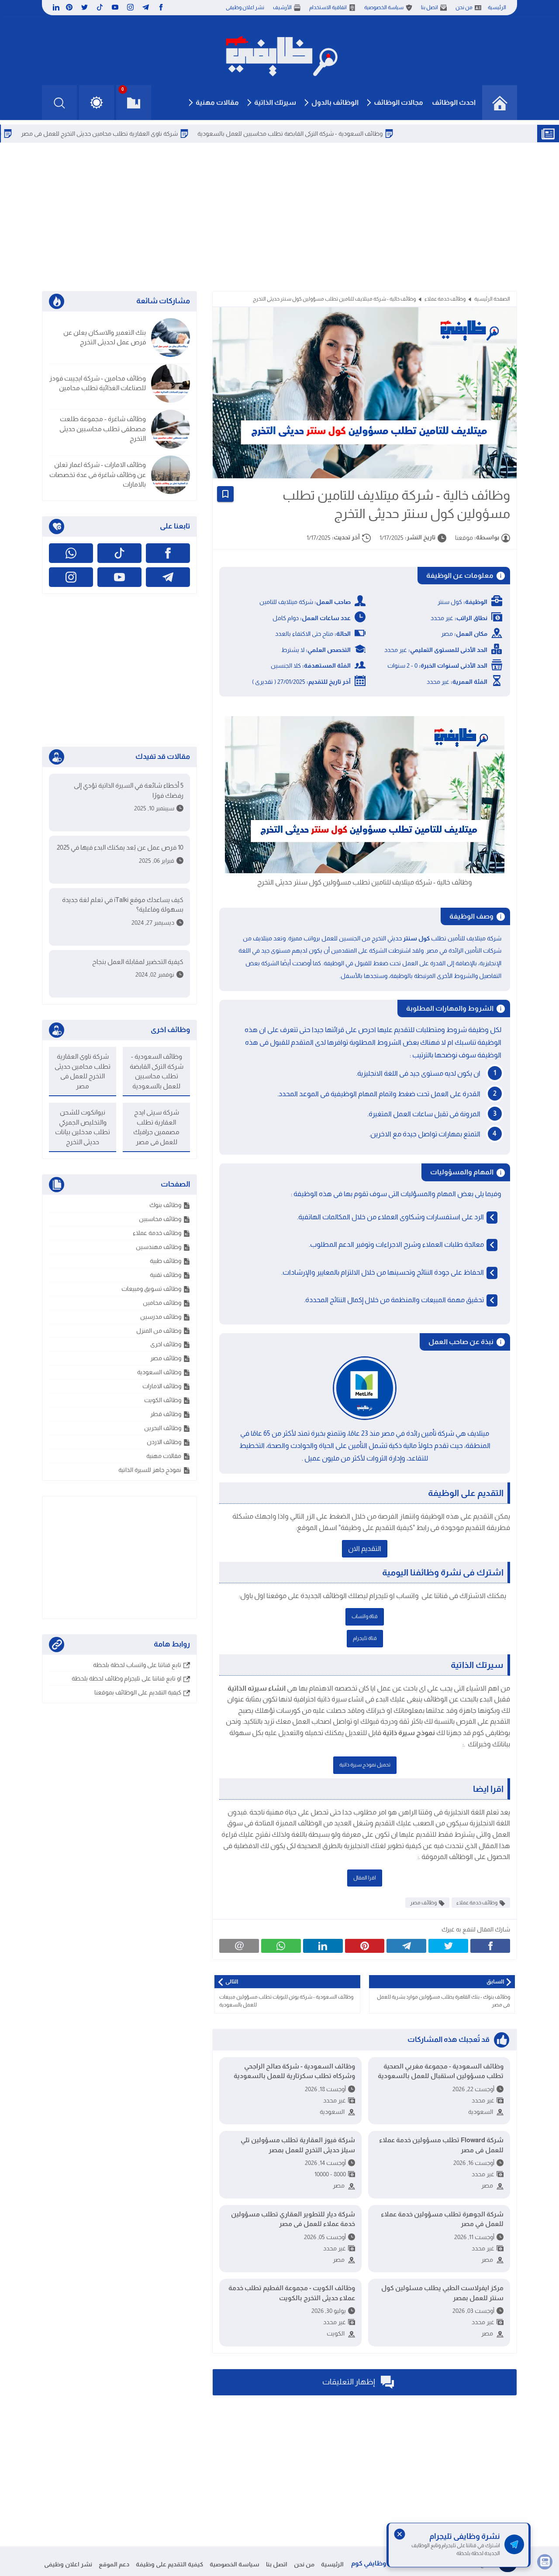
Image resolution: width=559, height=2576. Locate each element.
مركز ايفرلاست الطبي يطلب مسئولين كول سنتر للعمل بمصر (442, 2293)
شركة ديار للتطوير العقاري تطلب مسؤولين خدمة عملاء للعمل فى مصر (293, 2219)
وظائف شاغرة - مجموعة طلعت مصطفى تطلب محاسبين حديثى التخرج (103, 429)
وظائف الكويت (163, 1400)
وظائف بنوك (165, 1205)
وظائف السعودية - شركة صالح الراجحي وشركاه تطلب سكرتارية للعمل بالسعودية (294, 2071)
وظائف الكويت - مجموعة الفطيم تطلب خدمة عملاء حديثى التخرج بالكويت (292, 2293)
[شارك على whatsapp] (281, 1946)
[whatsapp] (71, 553)
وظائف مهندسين (159, 1247)
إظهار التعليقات (349, 2381)
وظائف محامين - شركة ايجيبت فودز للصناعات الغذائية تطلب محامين (98, 383)
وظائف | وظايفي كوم (381, 2563)
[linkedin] (55, 7)
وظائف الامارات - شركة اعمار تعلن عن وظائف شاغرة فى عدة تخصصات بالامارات (98, 474)
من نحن (464, 7)
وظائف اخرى (166, 1344)
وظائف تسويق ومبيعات (151, 1289)
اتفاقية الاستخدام (328, 7)
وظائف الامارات (162, 1386)
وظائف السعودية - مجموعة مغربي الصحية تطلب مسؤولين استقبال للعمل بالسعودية (441, 2071)
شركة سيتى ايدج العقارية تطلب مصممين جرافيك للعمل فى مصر (156, 1127)
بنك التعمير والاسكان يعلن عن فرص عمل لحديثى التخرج (105, 337)
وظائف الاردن (164, 1442)
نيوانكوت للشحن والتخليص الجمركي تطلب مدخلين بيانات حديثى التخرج (83, 1127)
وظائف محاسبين (160, 1219)
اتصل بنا (430, 7)
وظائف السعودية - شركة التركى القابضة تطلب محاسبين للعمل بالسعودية (345, 134)
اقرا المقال (365, 1878)
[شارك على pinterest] (365, 1946)
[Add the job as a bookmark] (225, 494)
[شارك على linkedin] (323, 1946)
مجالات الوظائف (399, 102)
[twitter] (85, 7)
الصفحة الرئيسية (492, 299)
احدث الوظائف (454, 102)
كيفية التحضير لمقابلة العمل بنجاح (138, 962)
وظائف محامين (162, 1303)
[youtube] (115, 7)
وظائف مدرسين (161, 1317)
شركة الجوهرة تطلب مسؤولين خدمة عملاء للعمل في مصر (442, 2219)
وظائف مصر (423, 1903)
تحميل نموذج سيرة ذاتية (365, 1765)
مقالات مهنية (217, 102)
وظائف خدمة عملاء (445, 299)
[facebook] (161, 7)
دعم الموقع (114, 2564)
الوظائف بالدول (335, 102)
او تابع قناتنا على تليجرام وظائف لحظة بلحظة (126, 1678)
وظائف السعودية (159, 1372)
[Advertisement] (279, 217)
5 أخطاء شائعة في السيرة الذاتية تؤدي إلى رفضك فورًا (129, 790)
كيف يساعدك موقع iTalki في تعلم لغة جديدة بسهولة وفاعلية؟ (123, 905)
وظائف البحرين (163, 1428)
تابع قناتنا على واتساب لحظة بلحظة (137, 1665)
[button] (97, 103)
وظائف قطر (166, 1414)
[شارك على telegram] (406, 1946)
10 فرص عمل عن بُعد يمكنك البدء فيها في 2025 (120, 847)
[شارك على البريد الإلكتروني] (239, 1946)
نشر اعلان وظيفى (245, 7)
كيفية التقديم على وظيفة (169, 2564)
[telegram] (146, 7)
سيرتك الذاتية (275, 102)
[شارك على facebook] (490, 1946)
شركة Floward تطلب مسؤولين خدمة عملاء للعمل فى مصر (441, 2145)
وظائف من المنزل (159, 1331)
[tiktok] (100, 7)
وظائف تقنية (166, 1275)
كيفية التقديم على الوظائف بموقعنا (138, 1692)
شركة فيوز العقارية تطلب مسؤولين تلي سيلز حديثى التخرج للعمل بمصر (298, 2145)
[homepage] (500, 103)
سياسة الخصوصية (384, 7)
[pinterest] (69, 7)
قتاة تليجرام (365, 1638)
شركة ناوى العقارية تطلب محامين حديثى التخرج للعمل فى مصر (155, 134)
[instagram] (130, 7)
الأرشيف (282, 7)
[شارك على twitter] (448, 1946)
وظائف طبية (166, 1261)
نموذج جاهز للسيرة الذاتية (150, 1470)
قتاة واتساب (365, 1616)
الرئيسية (497, 7)
